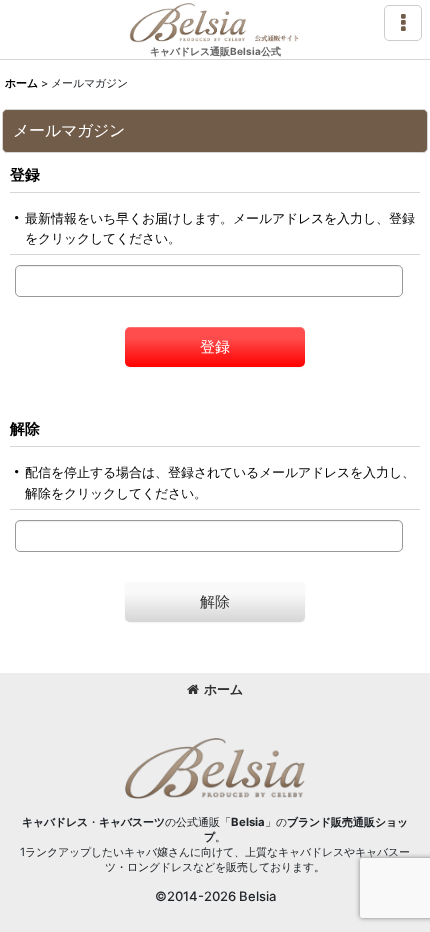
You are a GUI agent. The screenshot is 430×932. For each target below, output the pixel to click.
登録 (25, 174)
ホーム (223, 689)
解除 (25, 428)
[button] (403, 23)
